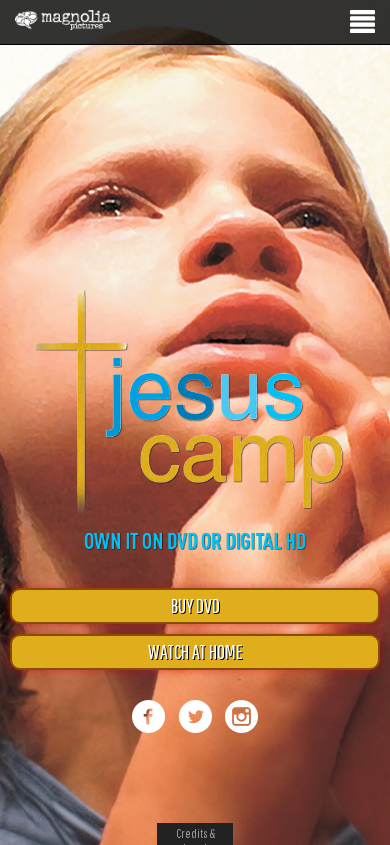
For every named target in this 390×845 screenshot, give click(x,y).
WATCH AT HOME (195, 651)
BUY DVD (195, 605)
